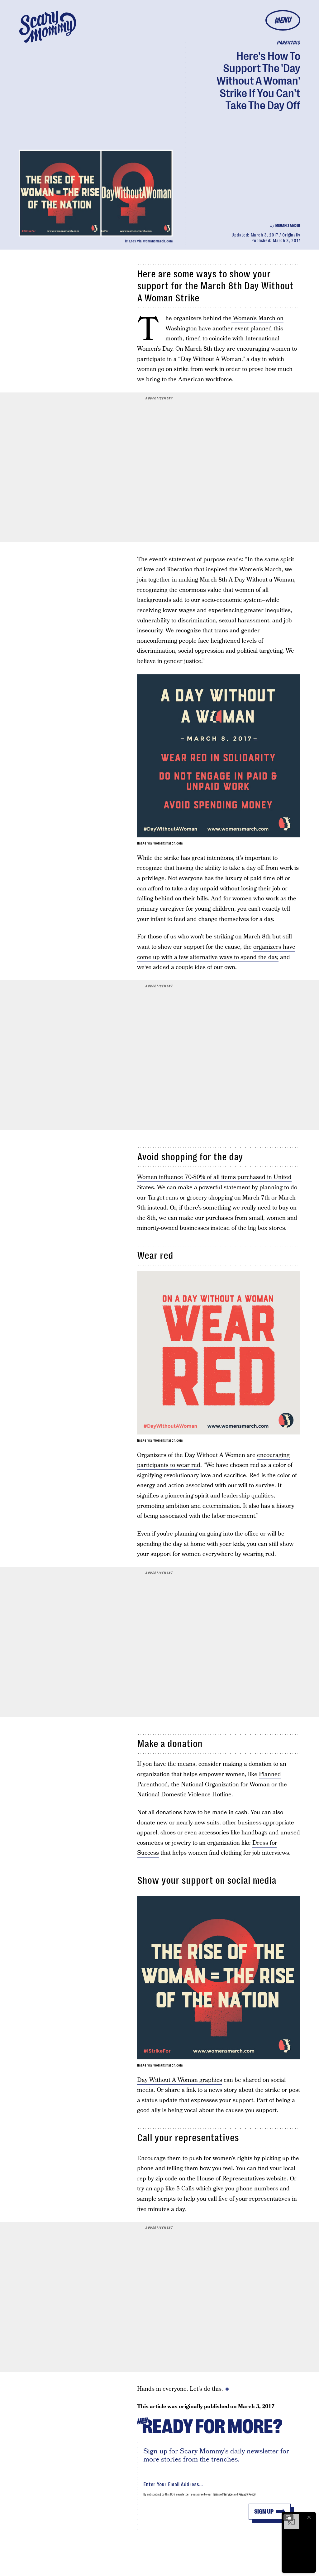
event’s (158, 560)
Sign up (264, 2512)
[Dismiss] (309, 2517)
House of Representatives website (242, 2179)
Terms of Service (223, 2494)
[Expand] (288, 2517)
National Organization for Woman (225, 1785)
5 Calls (185, 2189)
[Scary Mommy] (48, 27)
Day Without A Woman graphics (180, 2080)
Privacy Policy (247, 2494)
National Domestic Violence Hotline (184, 1795)
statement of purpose (196, 560)
